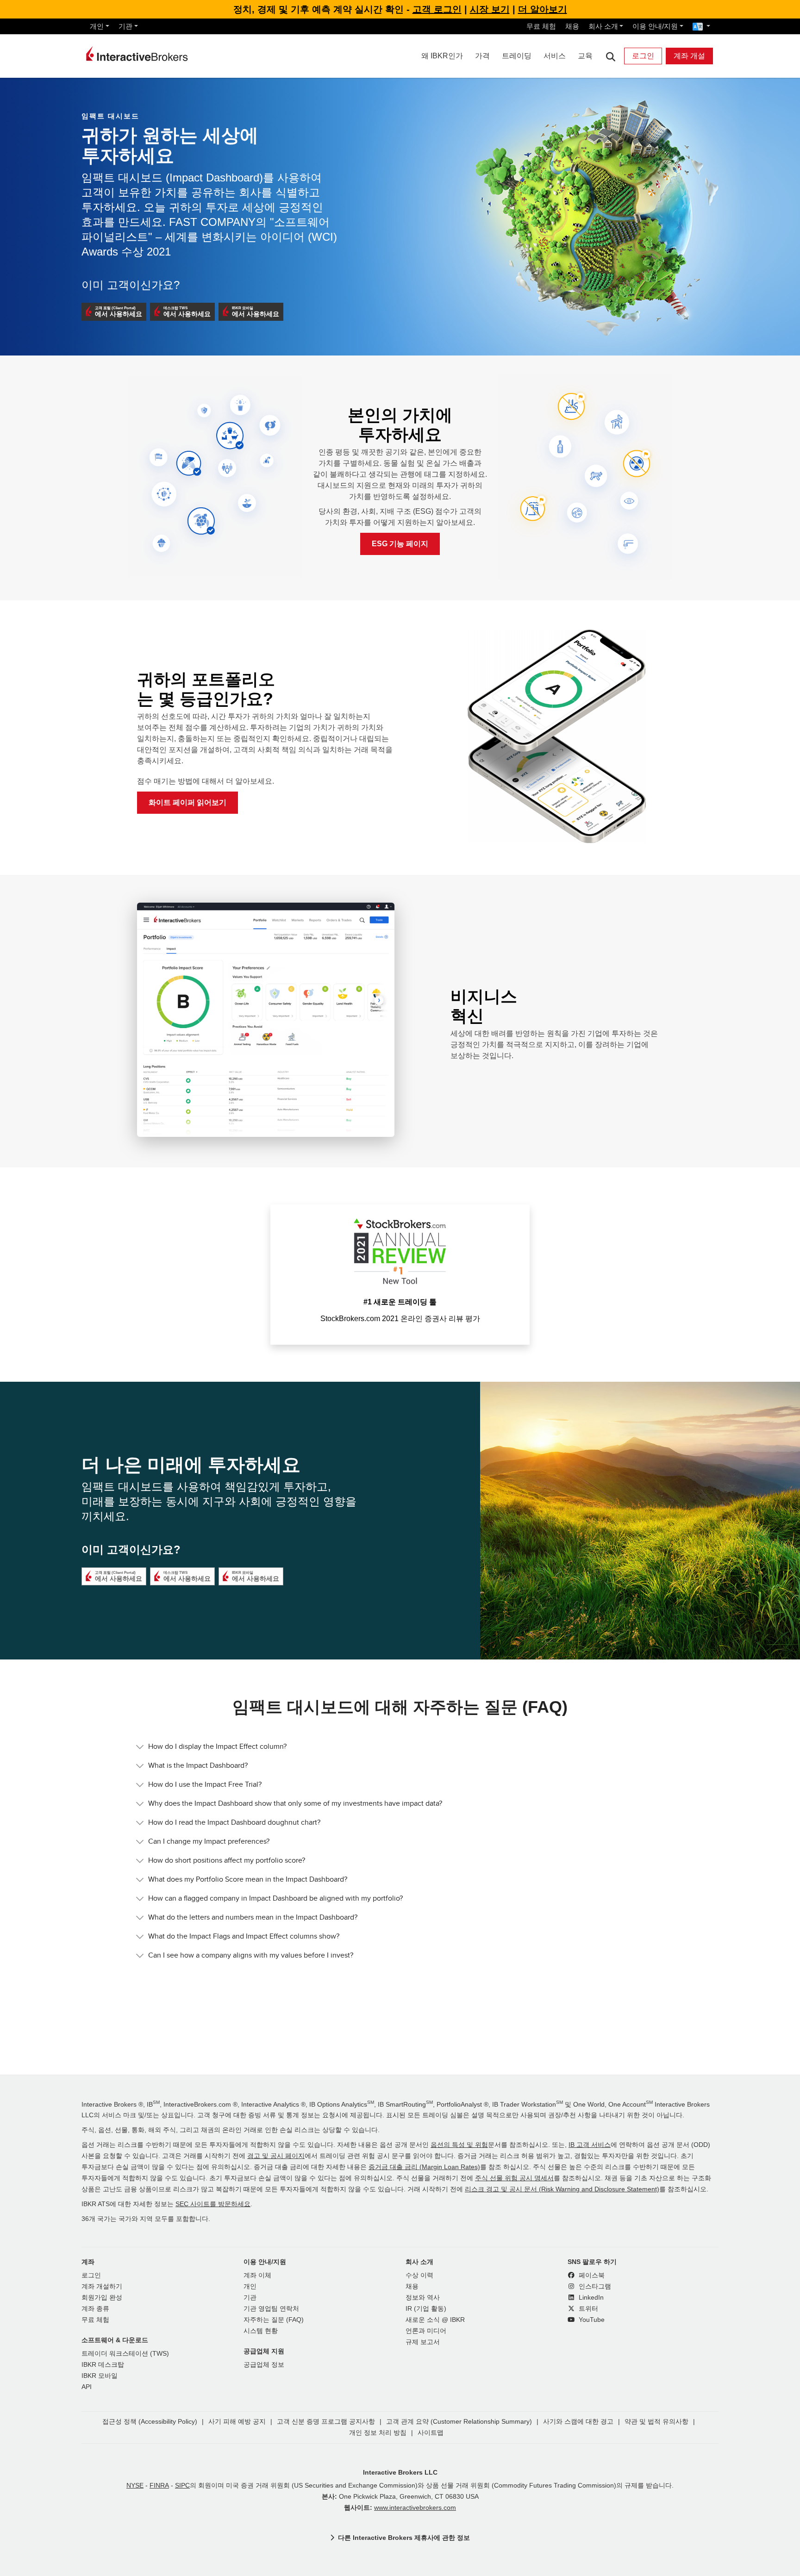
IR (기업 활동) (426, 2309)
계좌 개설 (689, 56)
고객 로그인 (437, 9)
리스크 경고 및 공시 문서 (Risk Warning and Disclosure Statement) (562, 2189)
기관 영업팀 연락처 (271, 2309)
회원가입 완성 (102, 2298)
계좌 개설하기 (102, 2286)
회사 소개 (603, 26)
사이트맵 (431, 2433)
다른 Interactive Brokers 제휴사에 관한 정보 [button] (404, 2538)
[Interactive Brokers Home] (137, 54)
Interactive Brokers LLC (400, 2472)
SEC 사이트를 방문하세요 (213, 2204)
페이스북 (591, 2275)
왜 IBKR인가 (442, 56)
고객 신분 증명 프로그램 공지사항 (326, 2422)
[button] (114, 312)
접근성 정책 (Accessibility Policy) (150, 2422)
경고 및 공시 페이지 (276, 2156)
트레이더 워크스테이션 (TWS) (125, 2354)
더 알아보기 (543, 9)
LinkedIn (590, 2298)
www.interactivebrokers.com (415, 2508)
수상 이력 (419, 2275)
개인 (97, 26)
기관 (125, 26)
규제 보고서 (423, 2342)
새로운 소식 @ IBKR (435, 2320)
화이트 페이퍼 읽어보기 (187, 802)
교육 (585, 56)
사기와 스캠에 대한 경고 (578, 2422)
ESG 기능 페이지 (400, 544)
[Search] (610, 56)
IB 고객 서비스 (590, 2145)
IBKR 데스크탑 (103, 2365)
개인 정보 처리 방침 (378, 2433)
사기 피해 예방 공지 (237, 2422)
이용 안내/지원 (655, 26)
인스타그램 (594, 2286)
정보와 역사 (423, 2298)
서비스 (555, 56)
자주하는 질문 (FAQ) (274, 2320)
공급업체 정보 (264, 2365)
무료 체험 (541, 26)
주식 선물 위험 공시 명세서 (514, 2178)
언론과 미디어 (426, 2331)
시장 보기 (490, 9)
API (87, 2387)
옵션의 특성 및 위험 (459, 2145)
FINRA (159, 2486)
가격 (482, 56)
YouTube (591, 2320)
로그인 (643, 56)
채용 (572, 26)
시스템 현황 (261, 2331)
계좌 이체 (257, 2275)
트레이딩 (517, 56)
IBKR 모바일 (100, 2376)
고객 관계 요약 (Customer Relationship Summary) (459, 2422)
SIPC (182, 2486)
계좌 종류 (95, 2309)
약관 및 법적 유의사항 (656, 2422)
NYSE (135, 2486)
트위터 (587, 2309)
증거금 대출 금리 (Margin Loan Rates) (424, 2167)
